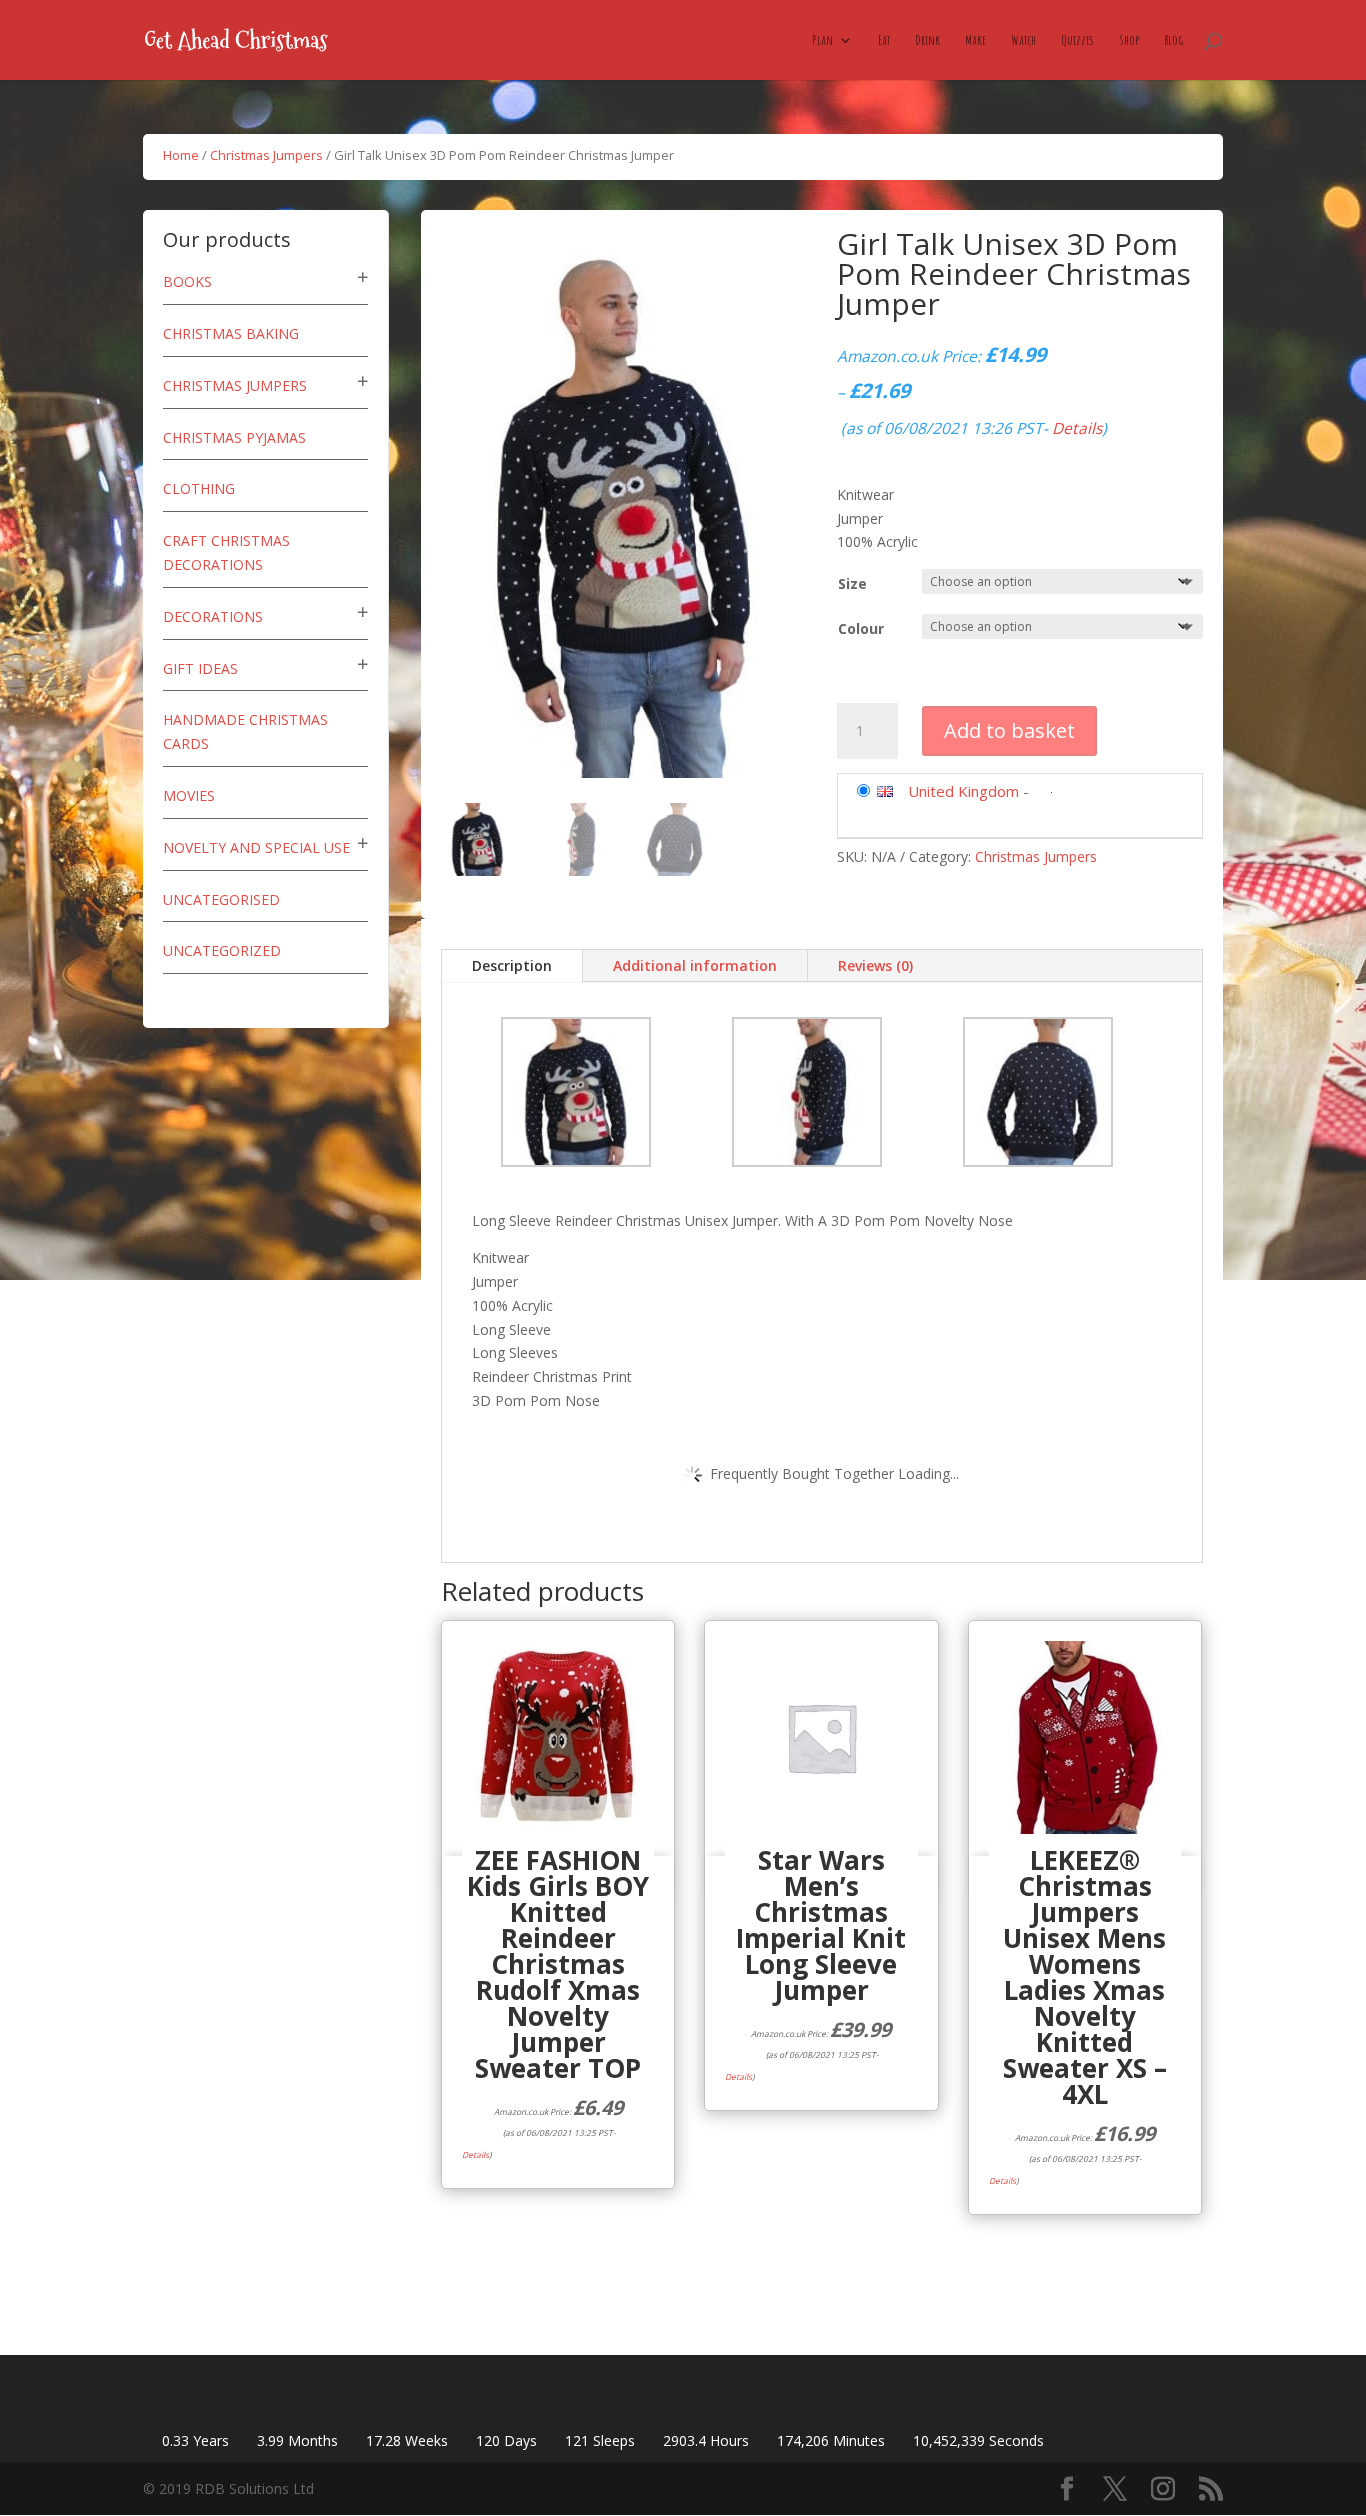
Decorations (213, 616)
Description (512, 965)
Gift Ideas (200, 668)
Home (181, 155)
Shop (1129, 40)
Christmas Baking (231, 333)
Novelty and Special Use (256, 847)
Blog (1173, 40)
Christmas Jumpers (266, 155)
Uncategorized (222, 950)
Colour (861, 628)
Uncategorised (221, 899)
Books (187, 281)
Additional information (695, 965)
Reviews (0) (875, 965)
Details (1077, 428)
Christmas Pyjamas (234, 437)
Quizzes (1077, 40)
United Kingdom (963, 791)
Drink (927, 40)
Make (975, 40)
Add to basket (1009, 730)
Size (852, 583)
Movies (189, 795)
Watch (1023, 40)
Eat (884, 40)
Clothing (199, 488)
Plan (822, 40)
